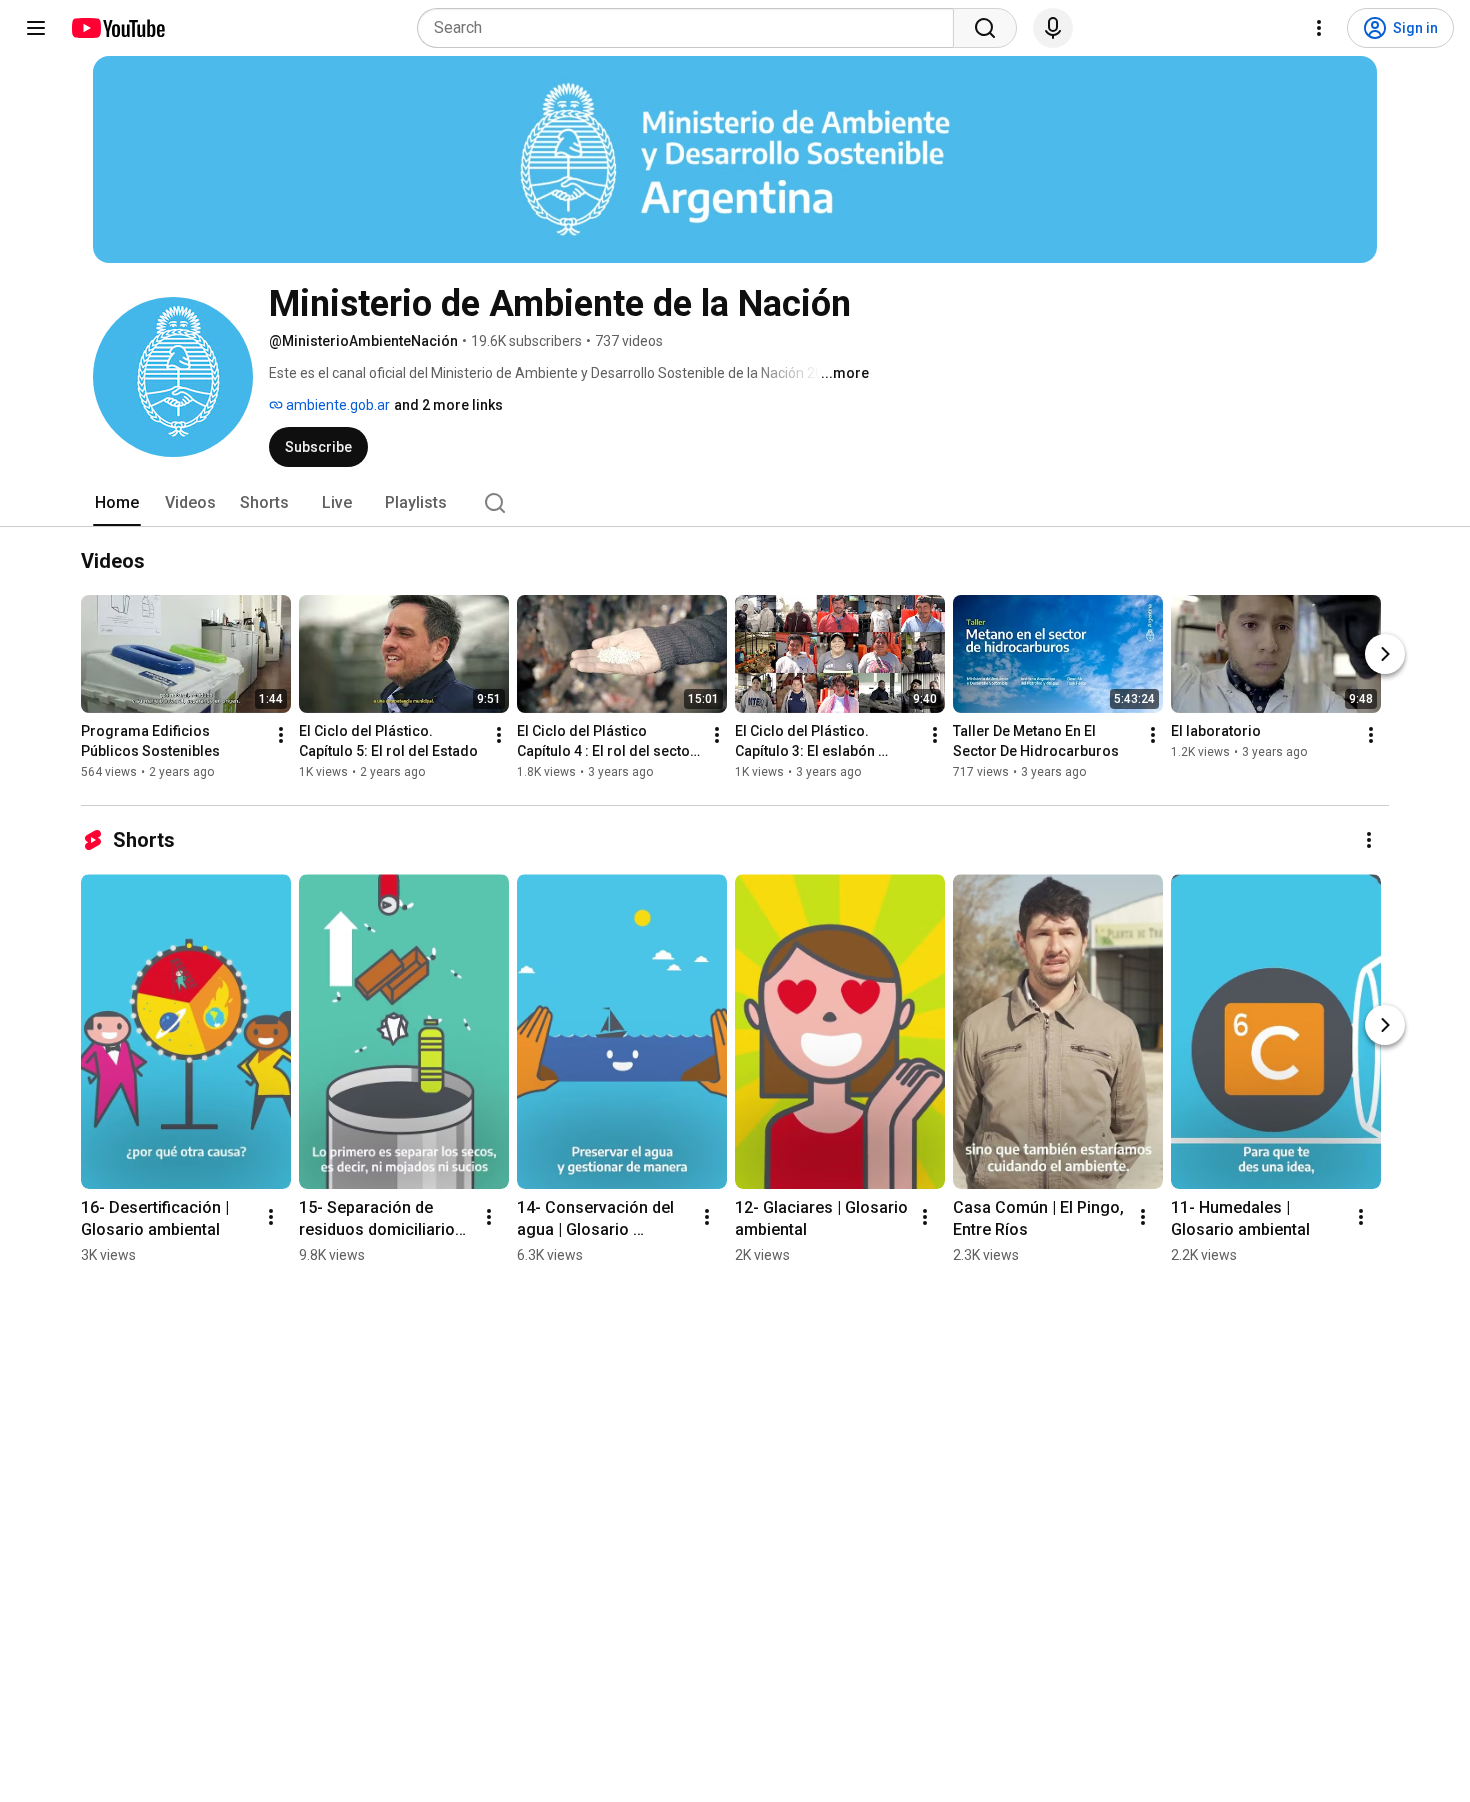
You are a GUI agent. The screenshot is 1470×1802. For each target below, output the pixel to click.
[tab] (117, 503)
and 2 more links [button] (448, 405)
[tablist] (735, 503)
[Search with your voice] (1053, 28)
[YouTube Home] (117, 28)
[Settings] (1319, 28)
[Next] (1385, 654)
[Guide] (36, 28)
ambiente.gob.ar (336, 405)
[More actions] (281, 735)
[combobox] (691, 28)
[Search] (985, 28)
